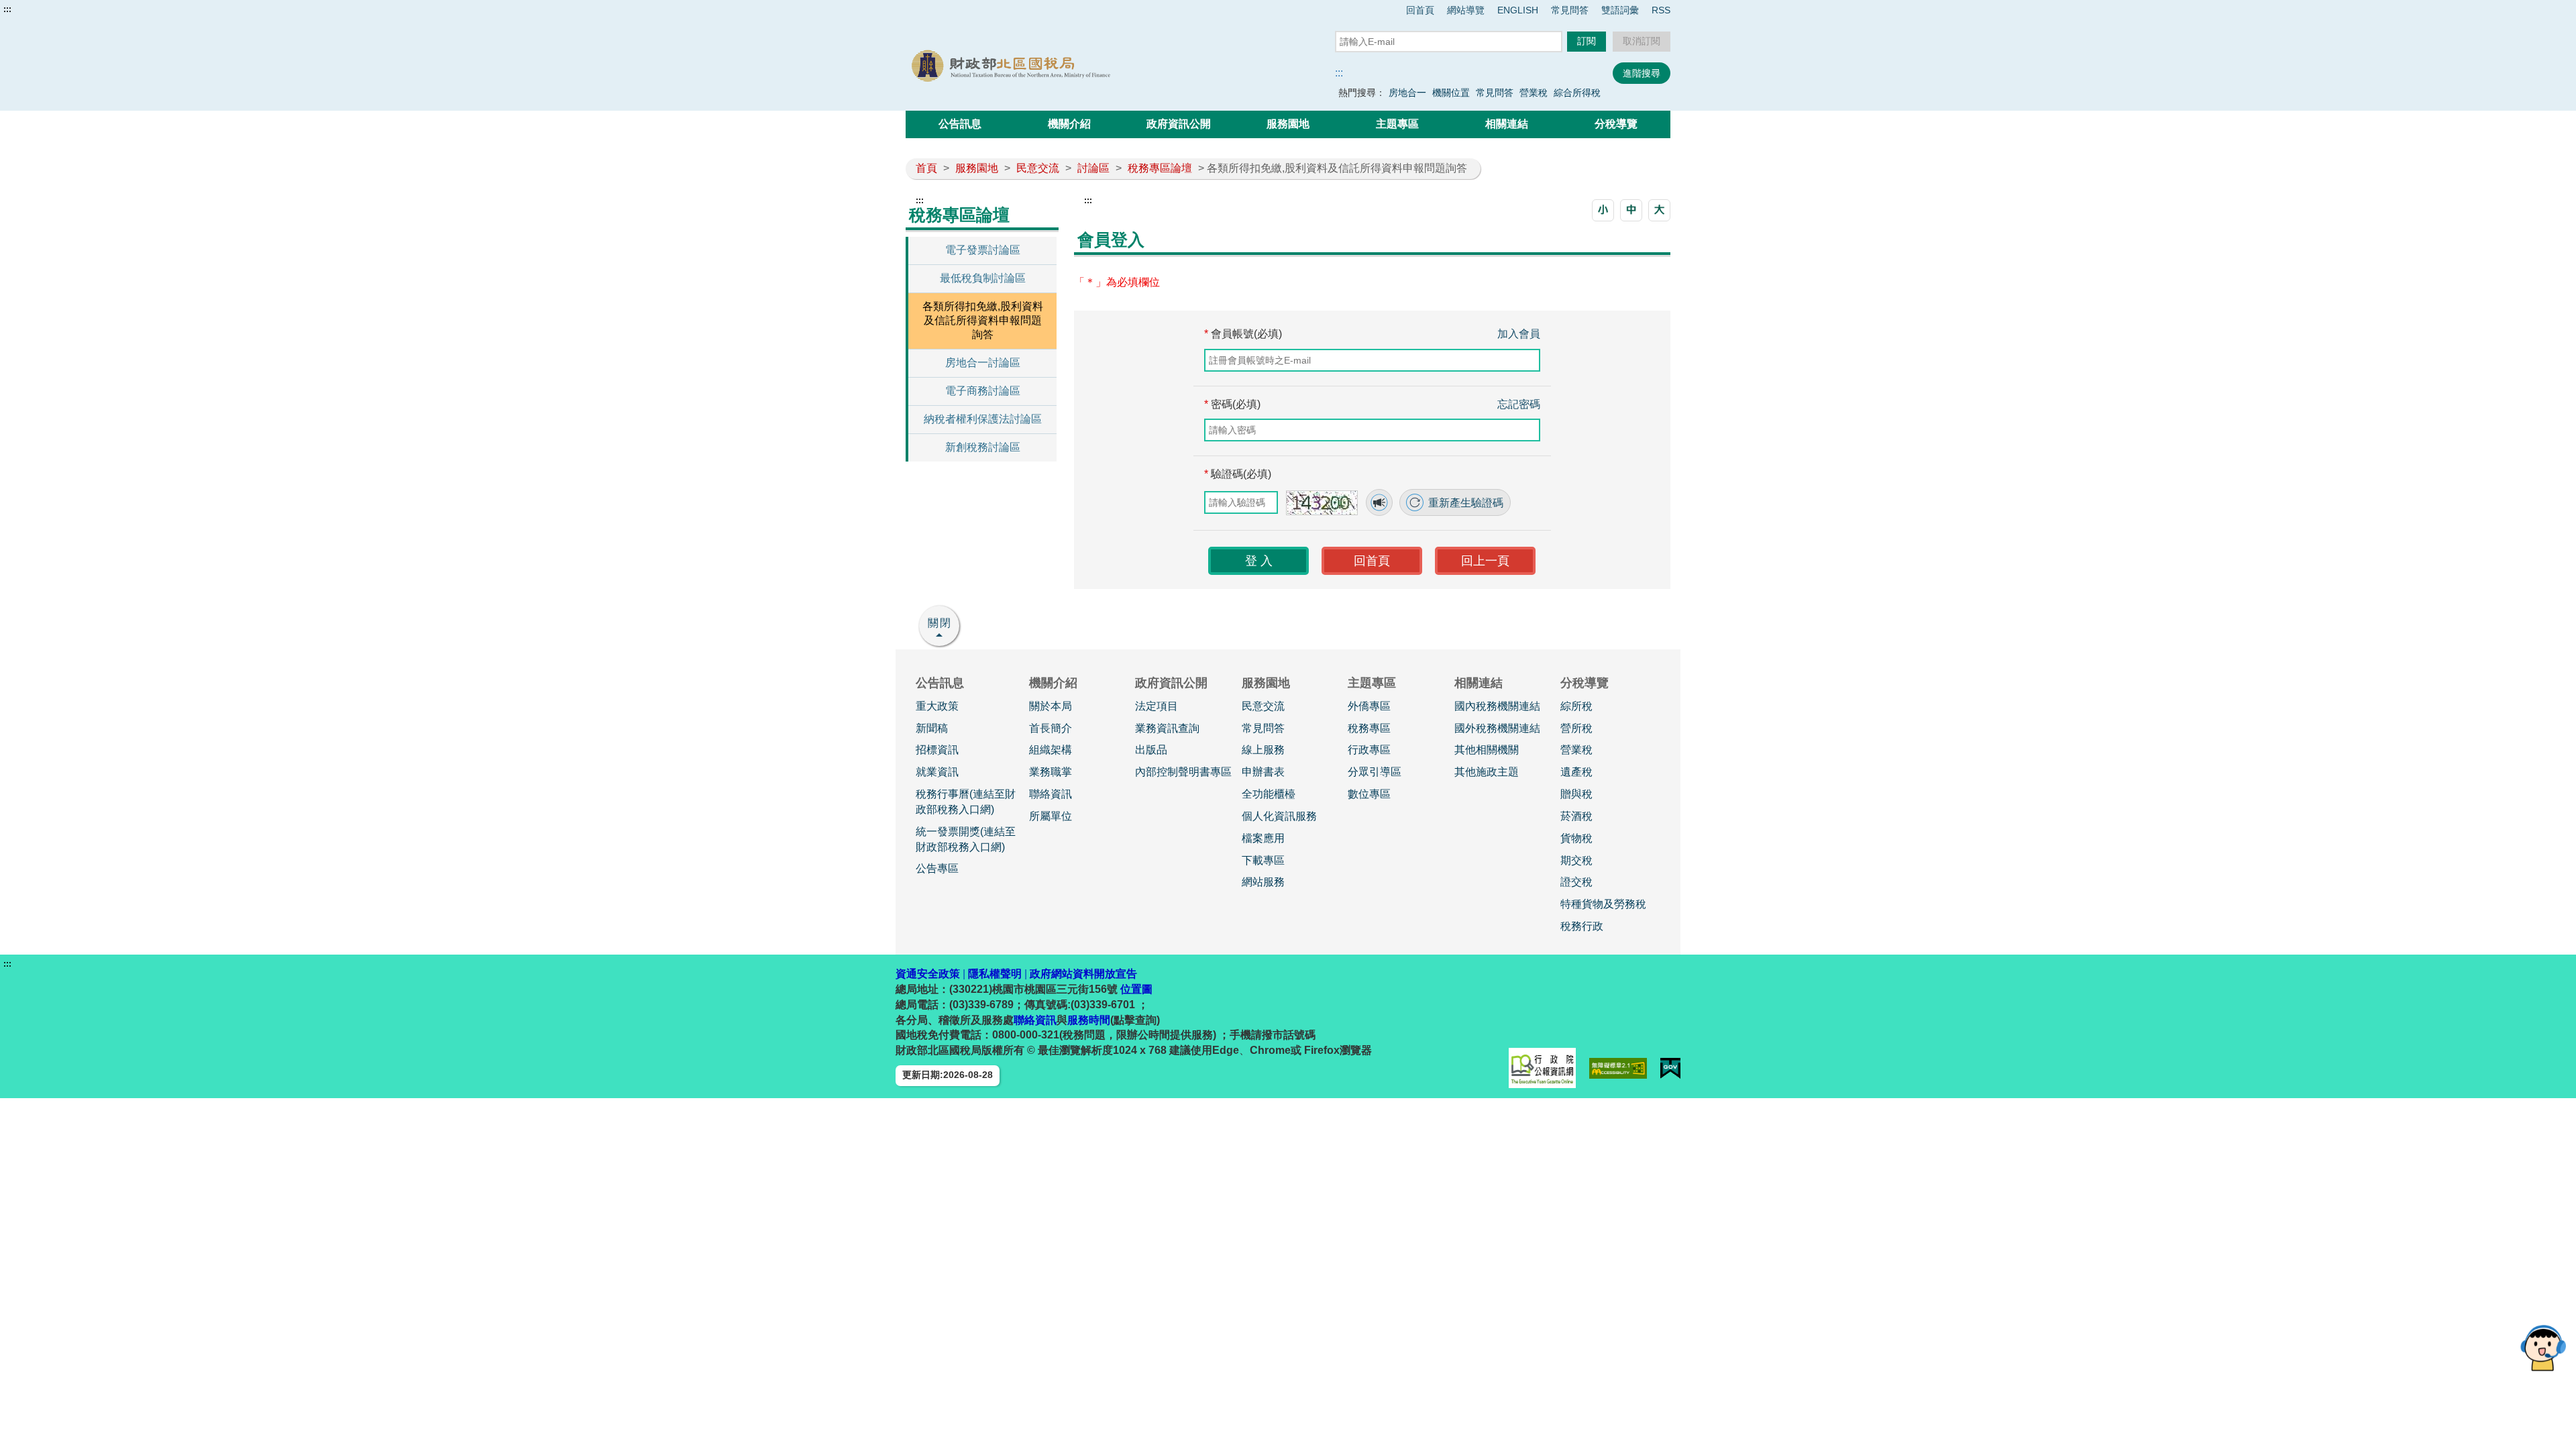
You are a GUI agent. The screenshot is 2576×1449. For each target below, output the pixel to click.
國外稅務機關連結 (1497, 728)
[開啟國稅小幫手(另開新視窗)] (2543, 1347)
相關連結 (1507, 124)
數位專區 (1369, 794)
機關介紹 (1069, 124)
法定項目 (1157, 706)
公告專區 (937, 868)
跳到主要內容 (36, 9)
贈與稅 (1576, 794)
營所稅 (1576, 728)
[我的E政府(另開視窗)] (1670, 1068)
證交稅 (1576, 882)
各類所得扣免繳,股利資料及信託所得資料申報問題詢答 (983, 320)
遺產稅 (1576, 772)
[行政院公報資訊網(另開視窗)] (1542, 1068)
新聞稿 (932, 728)
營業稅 (1534, 93)
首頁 (926, 168)
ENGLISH (1518, 10)
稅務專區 (1369, 728)
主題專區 (1397, 124)
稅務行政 (1582, 926)
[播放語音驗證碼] (1379, 502)
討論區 (1093, 168)
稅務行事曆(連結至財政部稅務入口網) (966, 802)
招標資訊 (937, 750)
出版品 (1151, 750)
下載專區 (1263, 860)
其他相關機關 (1487, 750)
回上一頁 (1485, 561)
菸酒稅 (1576, 816)
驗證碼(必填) (1238, 474)
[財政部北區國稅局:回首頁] (1059, 66)
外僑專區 (1369, 706)
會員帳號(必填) (1243, 334)
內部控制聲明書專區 (1183, 772)
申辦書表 (1263, 772)
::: (7, 9)
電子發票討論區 (983, 250)
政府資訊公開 (1179, 124)
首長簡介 (1051, 728)
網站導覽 (1466, 10)
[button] (1603, 210)
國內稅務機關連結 (1497, 706)
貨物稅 (1576, 838)
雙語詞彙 (1620, 10)
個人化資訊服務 (1279, 816)
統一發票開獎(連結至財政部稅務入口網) (966, 839)
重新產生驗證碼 (1464, 503)
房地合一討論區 (983, 363)
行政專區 (1369, 750)
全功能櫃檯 (1269, 794)
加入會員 (1519, 334)
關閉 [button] (940, 623)
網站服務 (1263, 882)
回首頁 (1420, 10)
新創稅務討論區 (983, 447)
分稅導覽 (1616, 124)
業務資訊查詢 (1167, 728)
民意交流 (1038, 168)
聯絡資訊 (1051, 794)
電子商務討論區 (983, 391)
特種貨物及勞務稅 (1603, 904)
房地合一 (1407, 93)
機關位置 (1451, 93)
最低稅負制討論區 (983, 278)
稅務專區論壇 (1160, 168)
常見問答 (1570, 10)
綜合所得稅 (1577, 93)
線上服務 (1263, 750)
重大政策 (937, 706)
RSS (1661, 10)
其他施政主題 (1487, 772)
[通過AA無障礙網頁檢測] (1618, 1068)
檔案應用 (1263, 838)
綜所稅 (1576, 706)
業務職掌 (1051, 772)
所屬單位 (1051, 816)
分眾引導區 (1375, 772)
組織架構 (1051, 750)
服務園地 (1288, 124)
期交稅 (1576, 860)
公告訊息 (960, 124)
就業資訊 (937, 772)
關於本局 (1051, 706)
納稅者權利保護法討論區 (983, 419)
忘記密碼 (1519, 404)
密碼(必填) (1232, 404)
